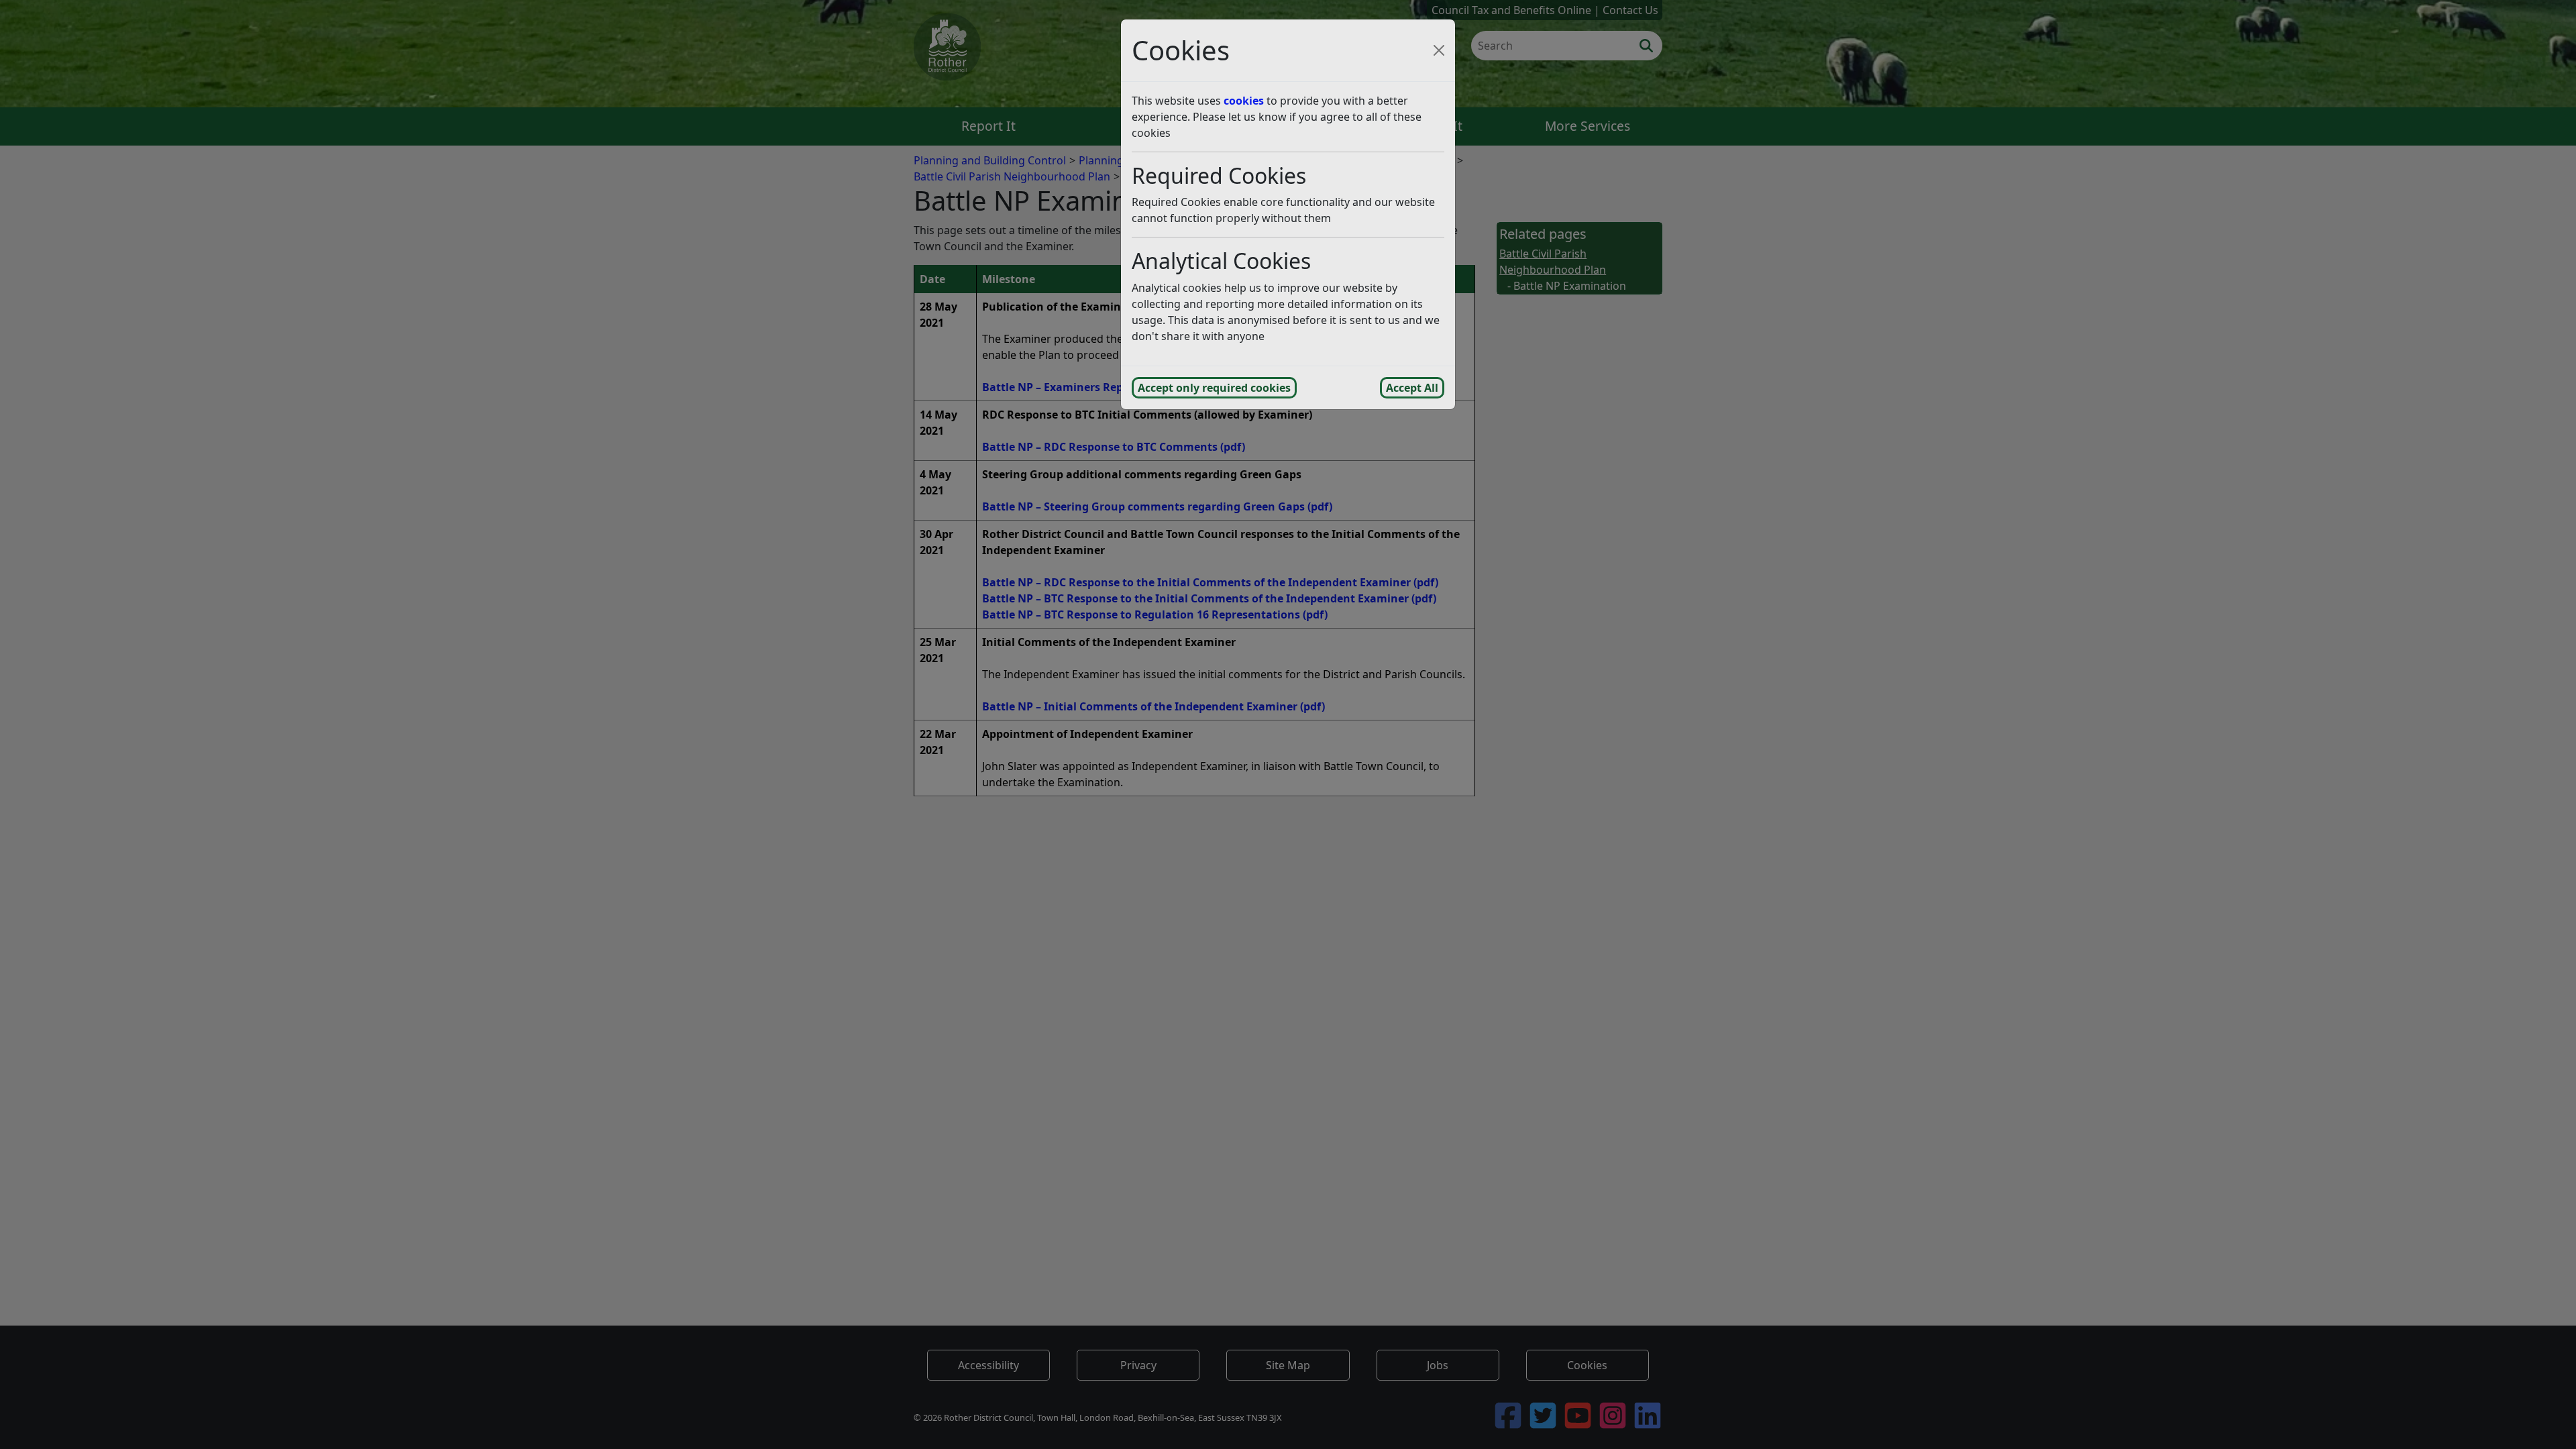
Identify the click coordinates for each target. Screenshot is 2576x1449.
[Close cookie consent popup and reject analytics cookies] (1439, 50)
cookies (1244, 101)
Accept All (1412, 388)
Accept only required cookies (1214, 388)
